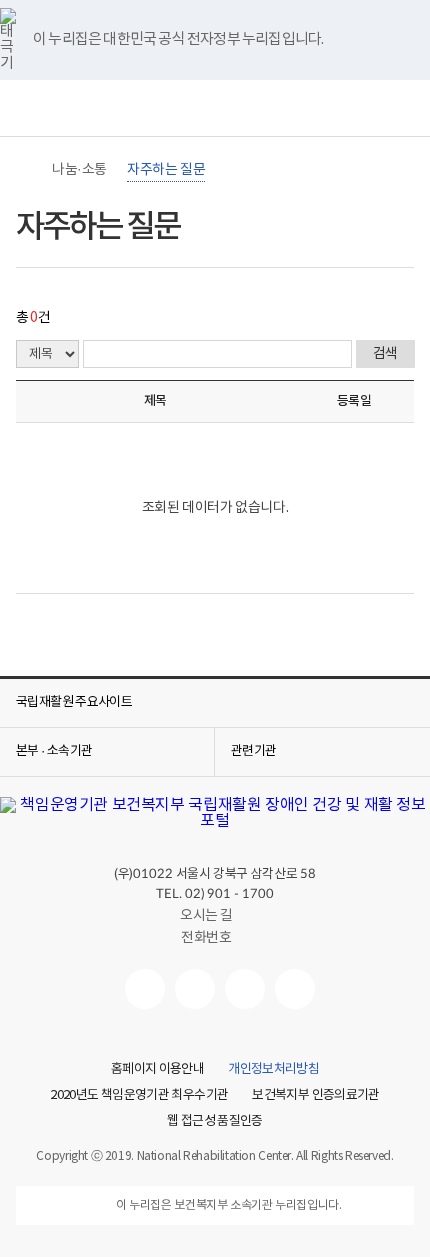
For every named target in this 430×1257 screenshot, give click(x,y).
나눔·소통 (79, 170)
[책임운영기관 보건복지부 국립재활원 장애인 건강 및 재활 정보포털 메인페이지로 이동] (215, 821)
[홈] (26, 170)
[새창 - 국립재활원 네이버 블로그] (195, 989)
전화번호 (206, 938)
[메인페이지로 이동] (215, 112)
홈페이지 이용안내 (157, 1070)
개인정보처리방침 (273, 1070)
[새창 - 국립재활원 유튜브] (145, 989)
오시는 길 (206, 916)
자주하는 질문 (166, 170)
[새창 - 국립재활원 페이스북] (295, 989)
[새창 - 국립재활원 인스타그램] (245, 989)
